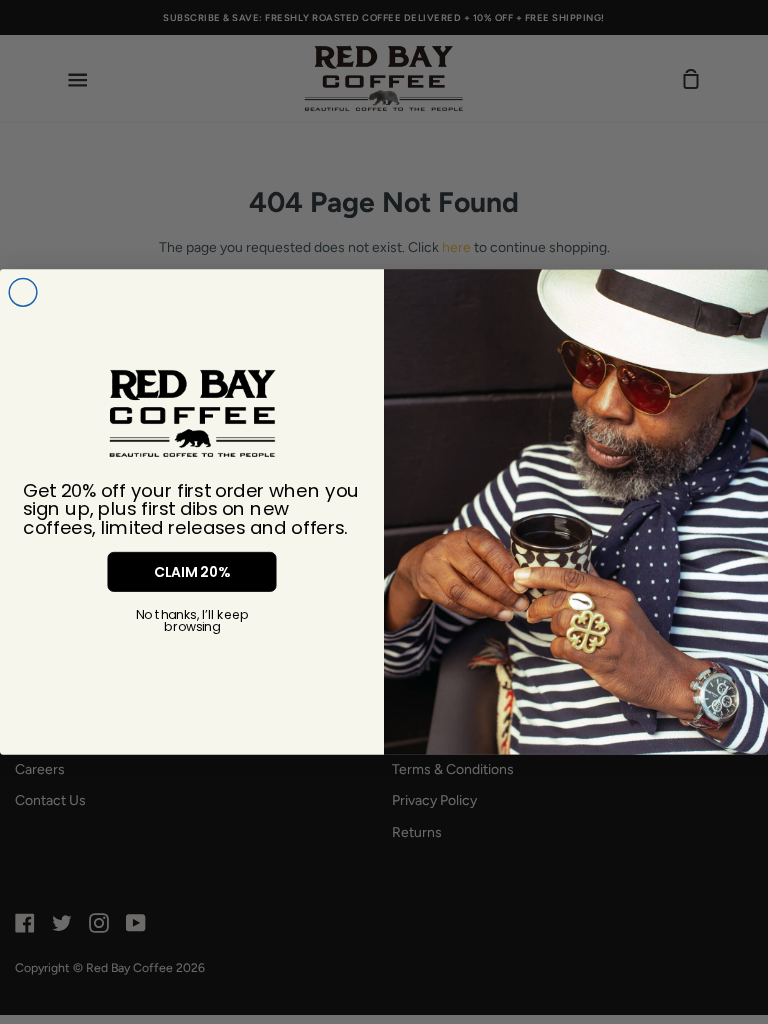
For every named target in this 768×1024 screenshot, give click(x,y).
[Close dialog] (23, 293)
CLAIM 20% (192, 571)
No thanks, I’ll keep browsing (192, 621)
